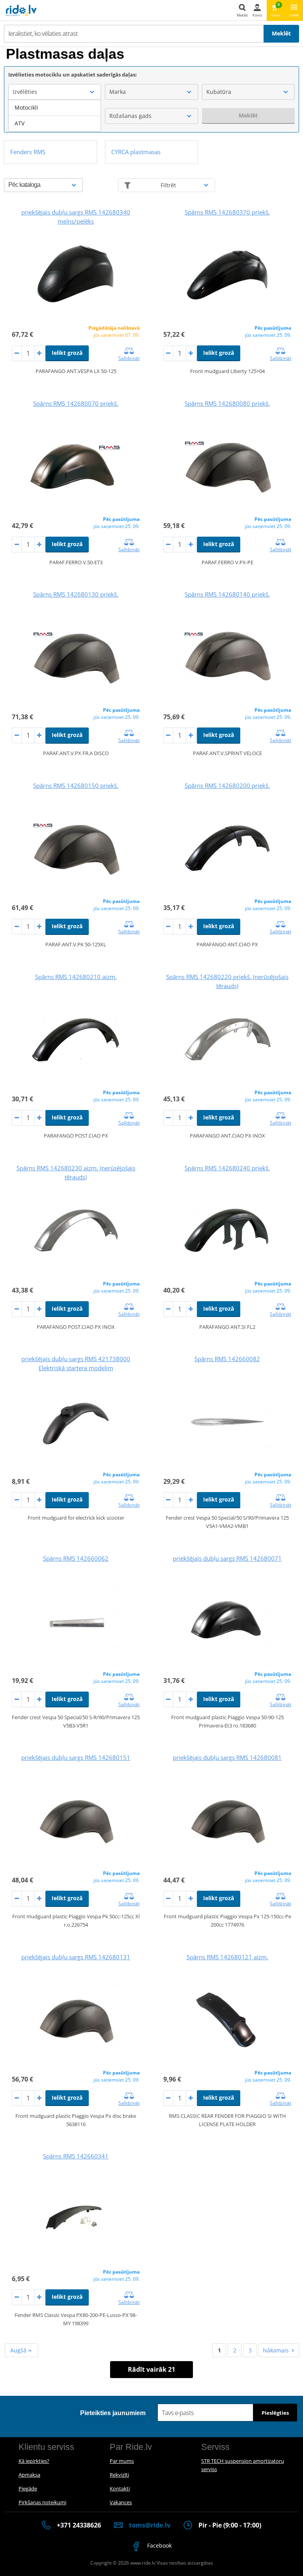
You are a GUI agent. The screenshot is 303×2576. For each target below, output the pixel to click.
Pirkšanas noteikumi (42, 2502)
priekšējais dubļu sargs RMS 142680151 (76, 1757)
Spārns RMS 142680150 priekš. (76, 785)
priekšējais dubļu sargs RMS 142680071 (227, 1558)
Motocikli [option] (26, 107)
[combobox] (55, 92)
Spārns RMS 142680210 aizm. (76, 977)
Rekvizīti (119, 2475)
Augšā (19, 2350)
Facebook (159, 2545)
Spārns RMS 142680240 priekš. (227, 1168)
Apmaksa (29, 2475)
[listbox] (55, 116)
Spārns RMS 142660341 (76, 2156)
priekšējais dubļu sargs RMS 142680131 (76, 1957)
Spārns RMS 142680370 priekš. (227, 212)
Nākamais (276, 2350)
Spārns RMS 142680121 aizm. (227, 1957)
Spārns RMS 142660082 (227, 1359)
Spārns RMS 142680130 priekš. (76, 594)
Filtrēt (168, 185)
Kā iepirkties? (34, 2461)
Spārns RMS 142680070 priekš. (76, 403)
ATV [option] (20, 123)
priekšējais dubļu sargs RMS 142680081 (227, 1757)
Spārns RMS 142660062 (76, 1558)
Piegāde (28, 2488)
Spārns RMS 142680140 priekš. (227, 594)
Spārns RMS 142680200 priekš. (227, 785)
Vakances (121, 2502)
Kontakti (120, 2488)
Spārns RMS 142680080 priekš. (227, 403)
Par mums (122, 2461)
